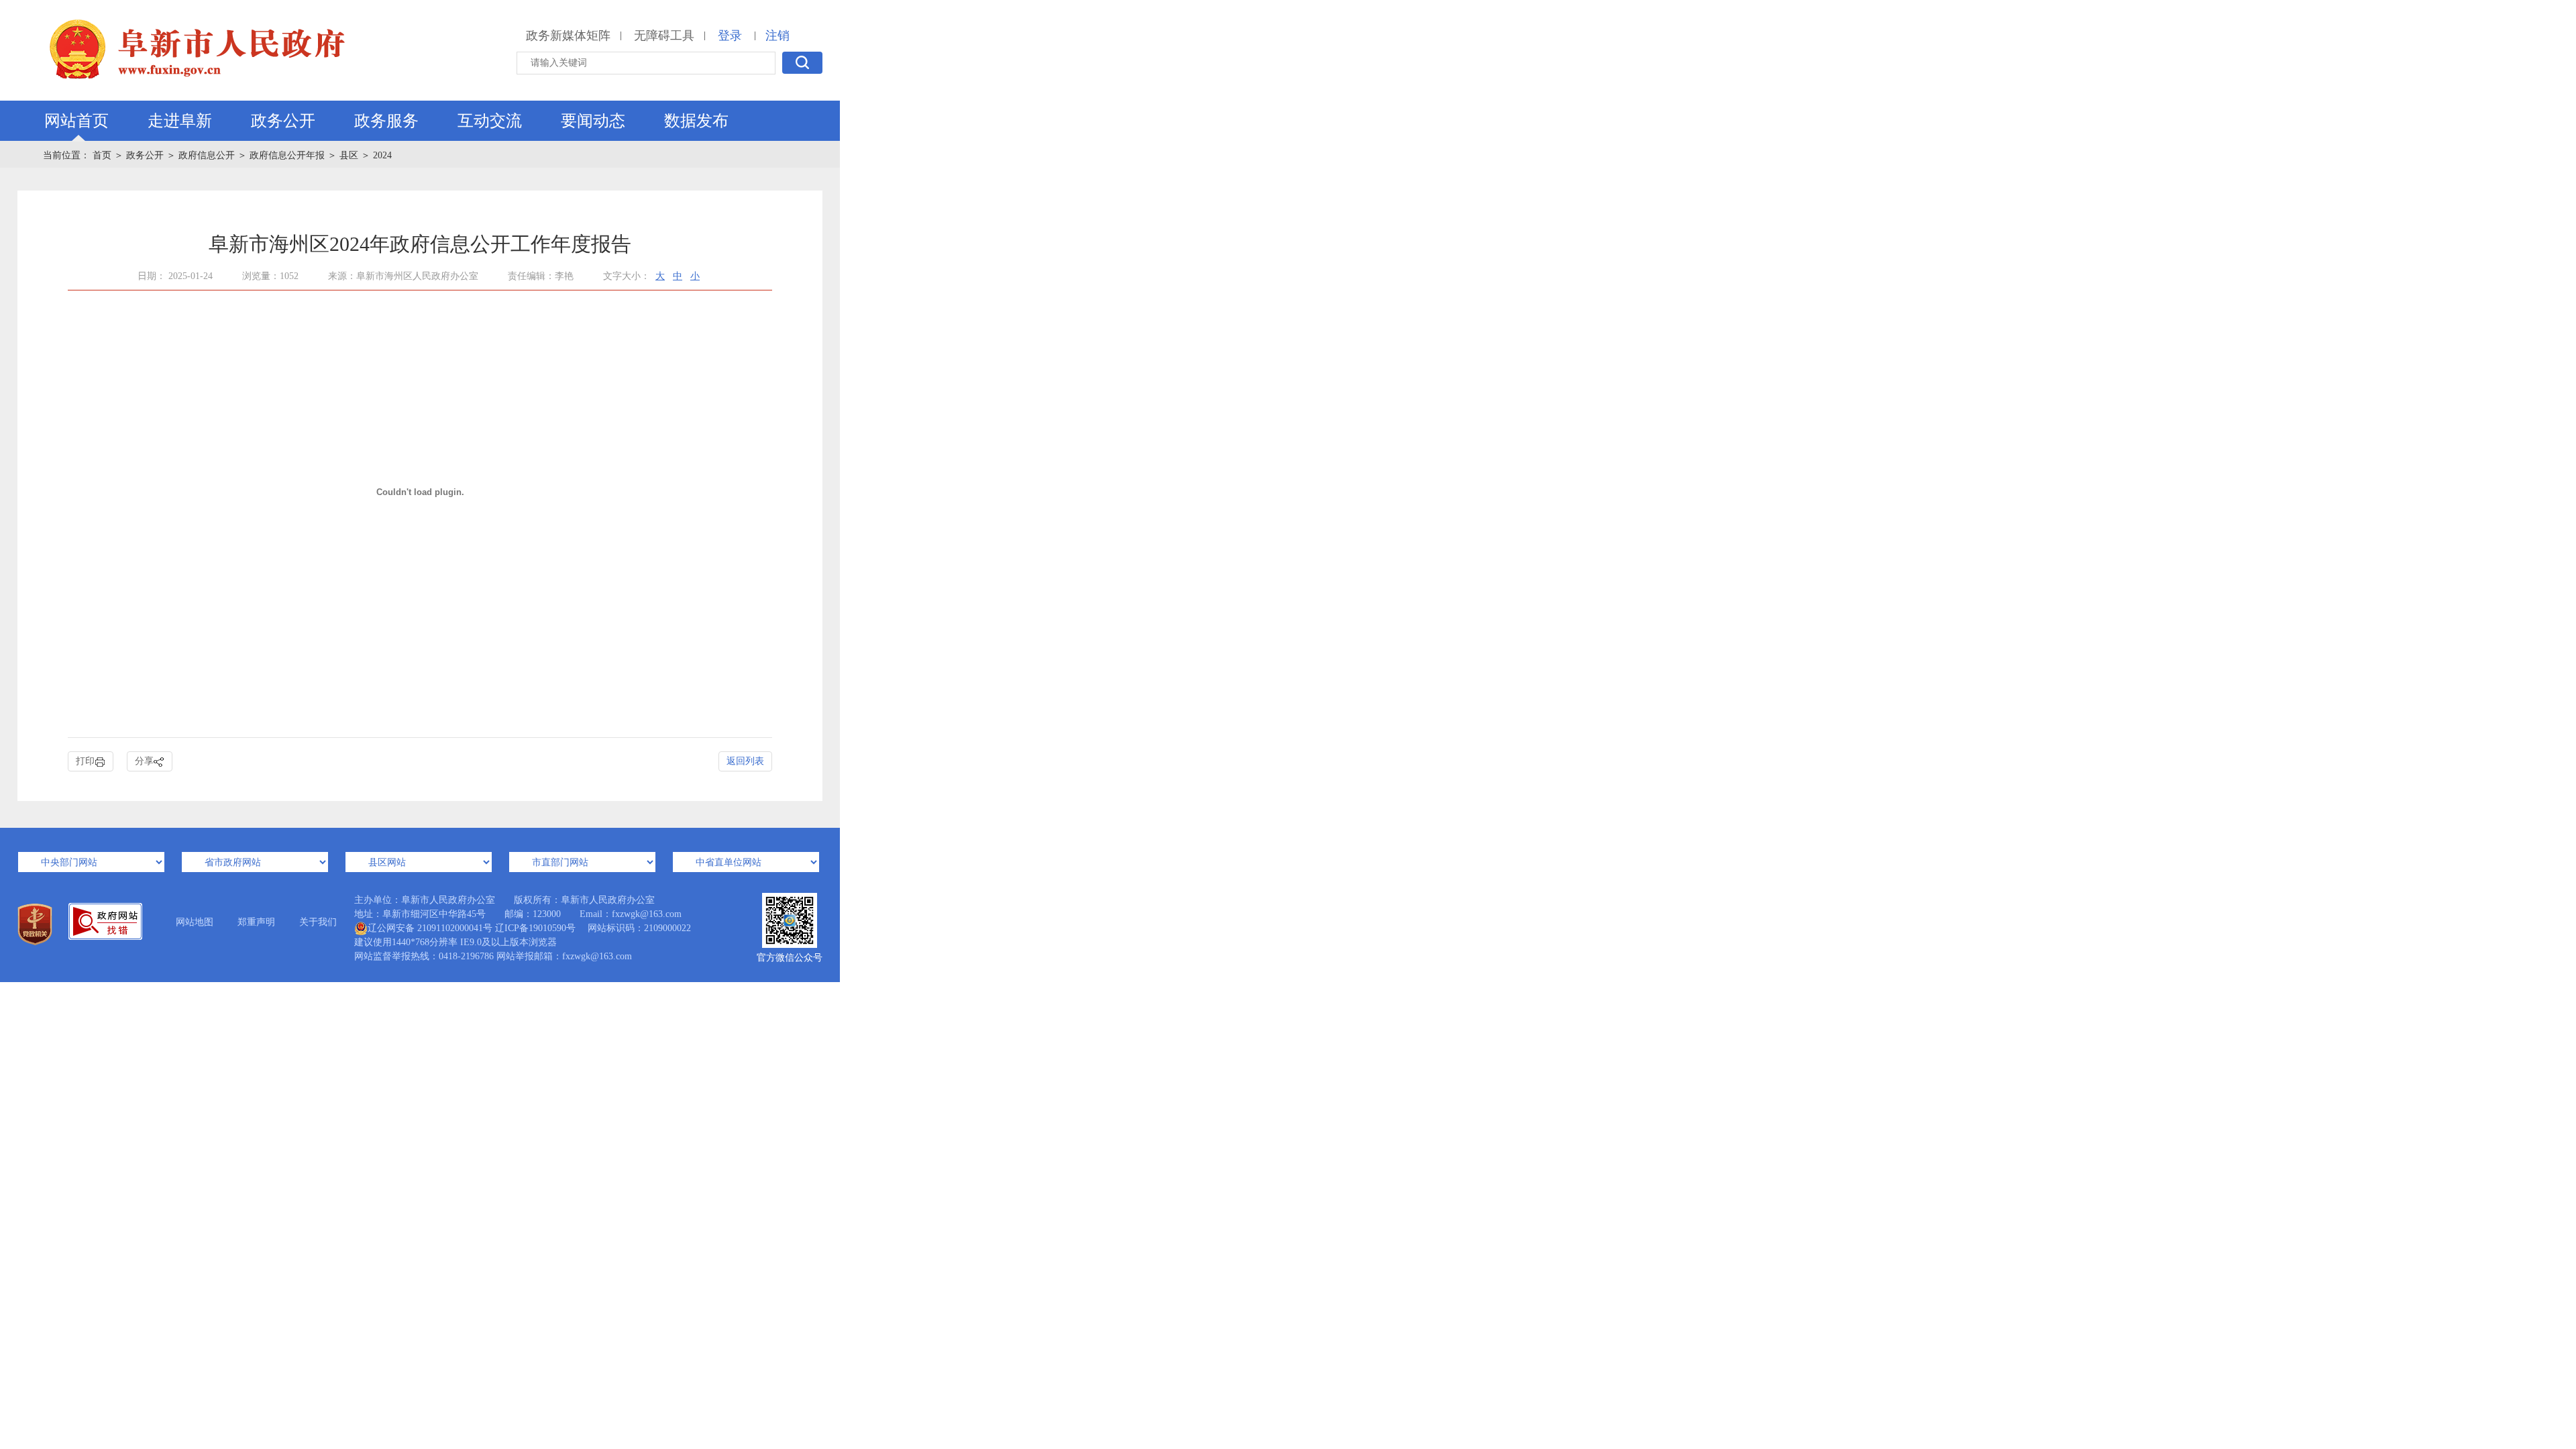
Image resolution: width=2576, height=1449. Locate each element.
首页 (102, 155)
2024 (382, 155)
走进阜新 (180, 121)
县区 (349, 155)
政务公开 (283, 121)
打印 (85, 761)
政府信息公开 (207, 155)
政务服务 (386, 121)
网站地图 (195, 922)
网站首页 (76, 121)
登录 (730, 36)
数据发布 (696, 121)
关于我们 (318, 922)
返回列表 (745, 761)
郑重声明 (256, 922)
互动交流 (490, 121)
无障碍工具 (664, 36)
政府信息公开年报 (287, 155)
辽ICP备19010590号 (535, 928)
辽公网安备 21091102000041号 (430, 928)
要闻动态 (593, 121)
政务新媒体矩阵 (568, 36)
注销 (777, 36)
